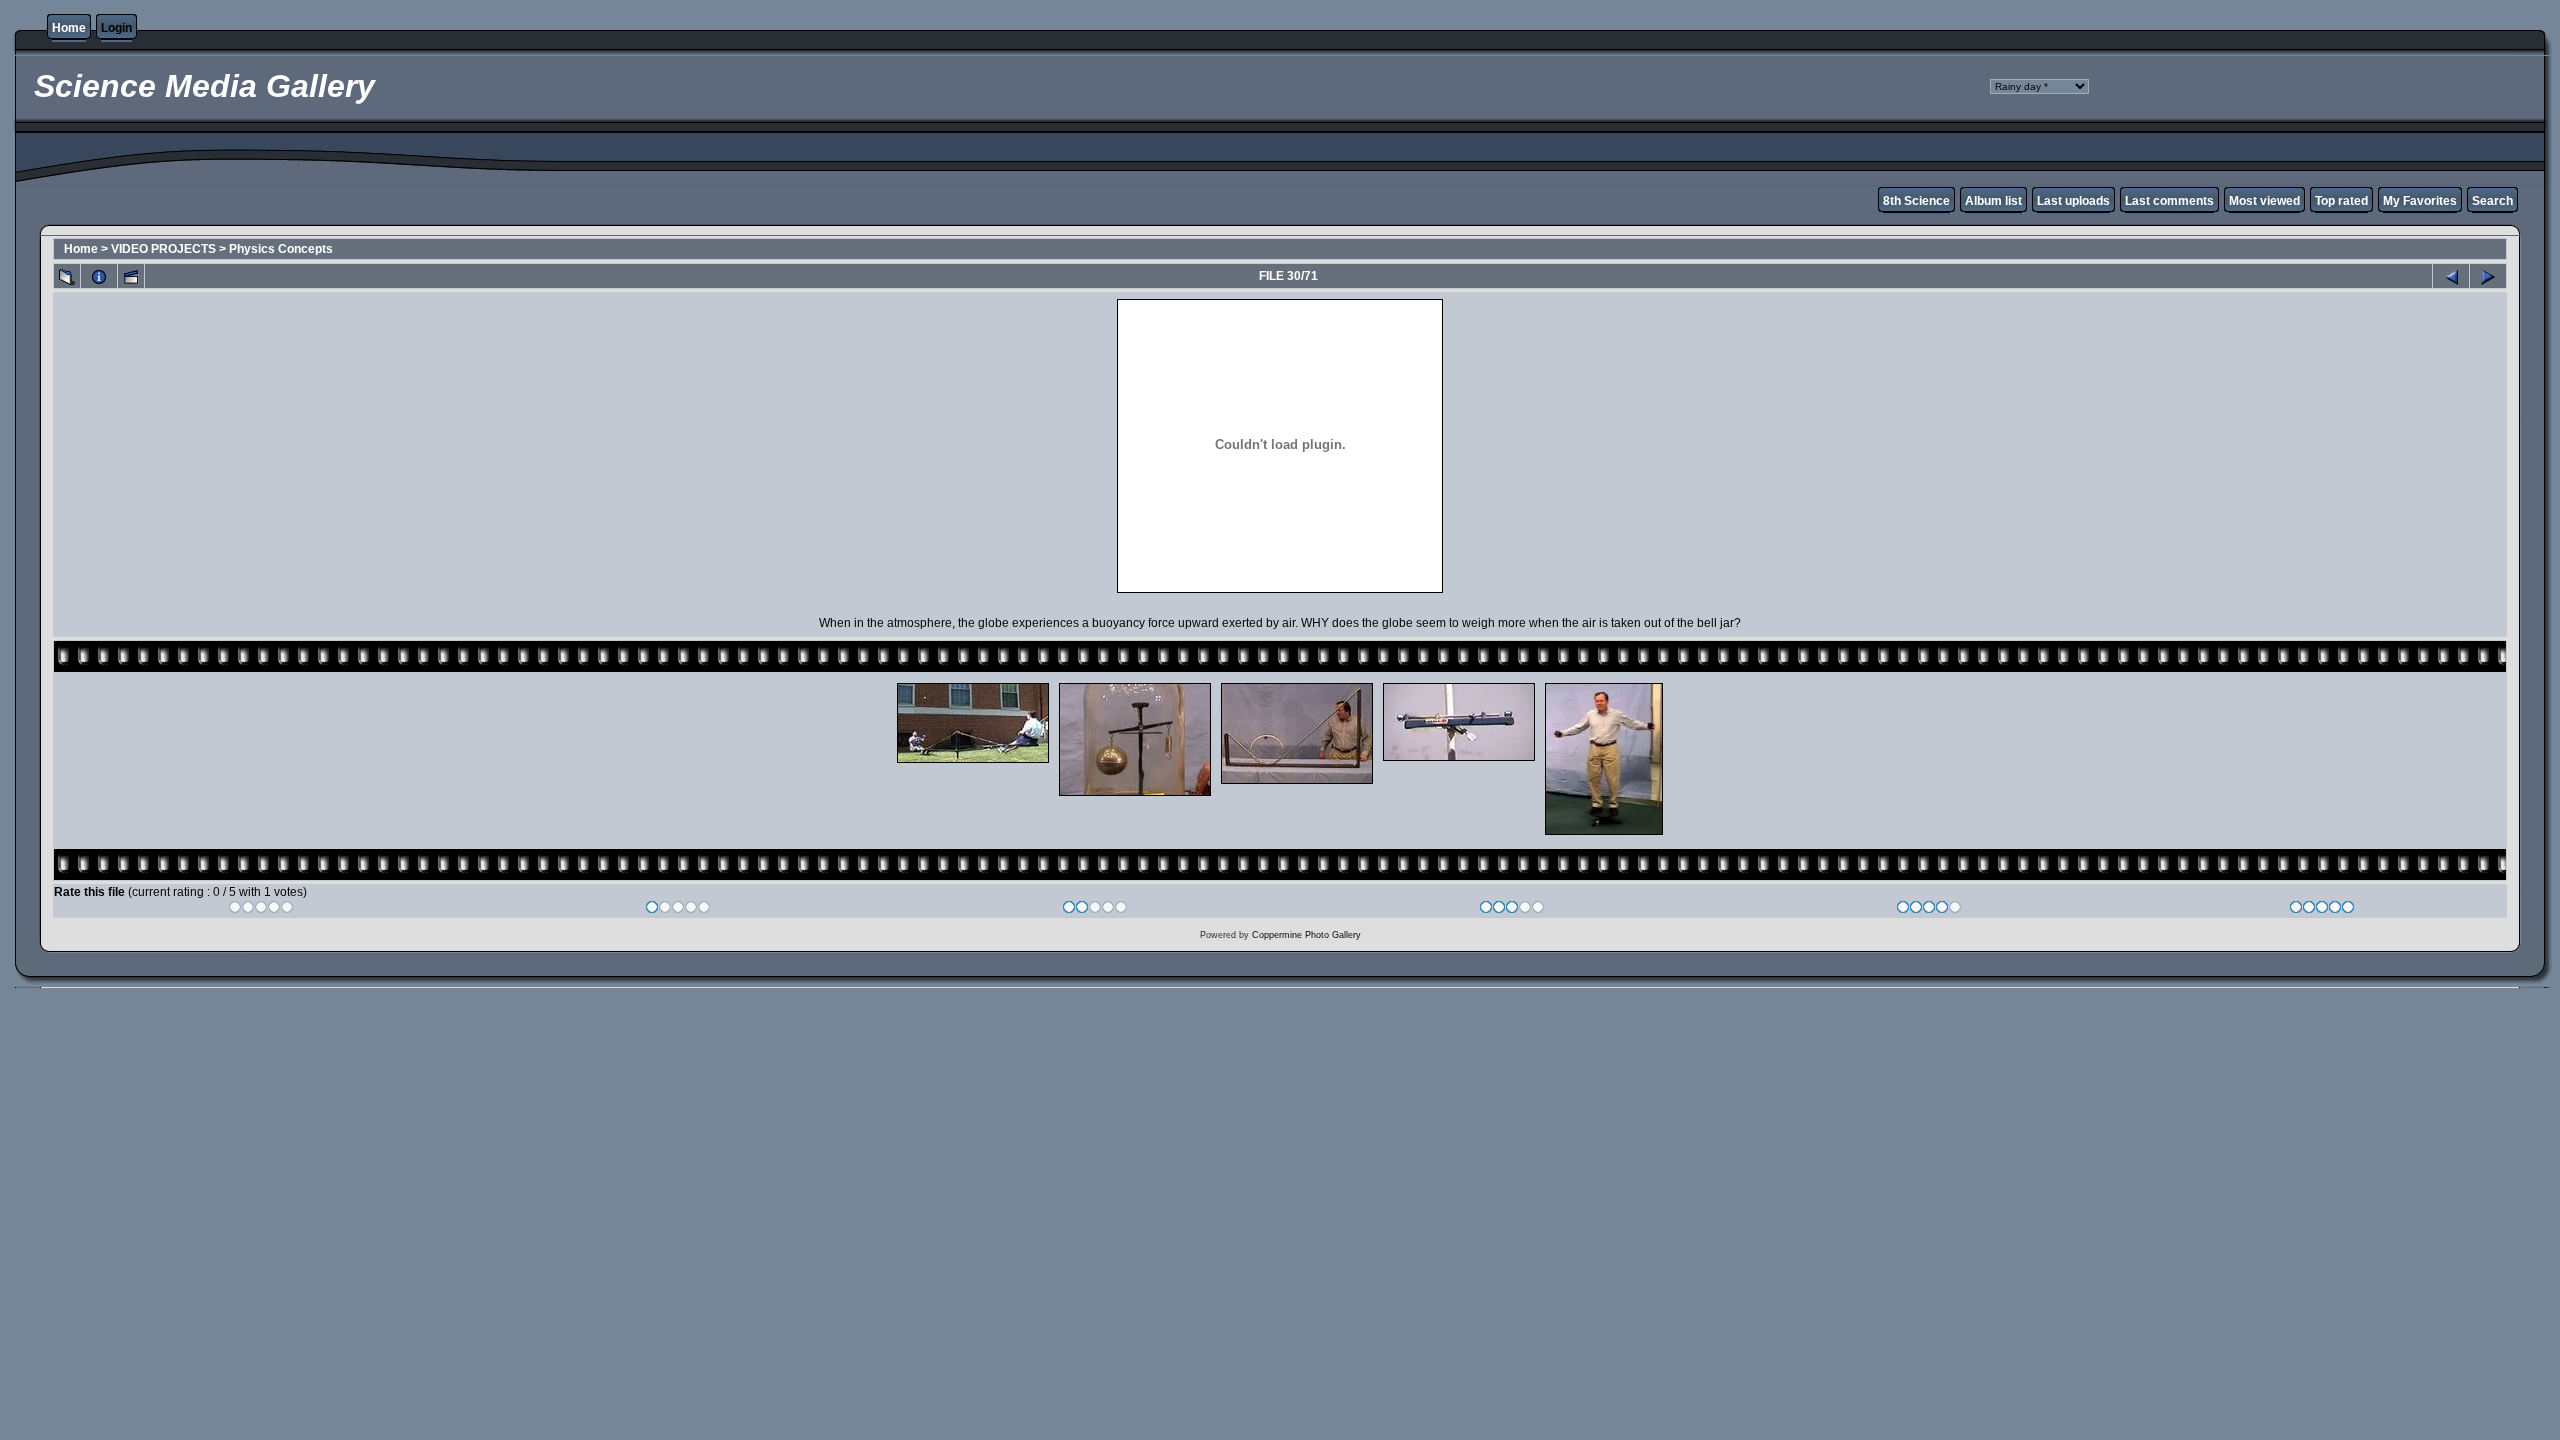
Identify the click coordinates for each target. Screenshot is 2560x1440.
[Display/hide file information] (99, 276)
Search (2492, 201)
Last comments (2169, 201)
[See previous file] (2451, 276)
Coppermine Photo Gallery (1306, 935)
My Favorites (2420, 201)
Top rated (2341, 201)
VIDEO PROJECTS (163, 249)
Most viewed (2264, 201)
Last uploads (2073, 201)
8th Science (1916, 201)
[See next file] (2488, 276)
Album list (1993, 201)
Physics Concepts (281, 249)
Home (69, 28)
